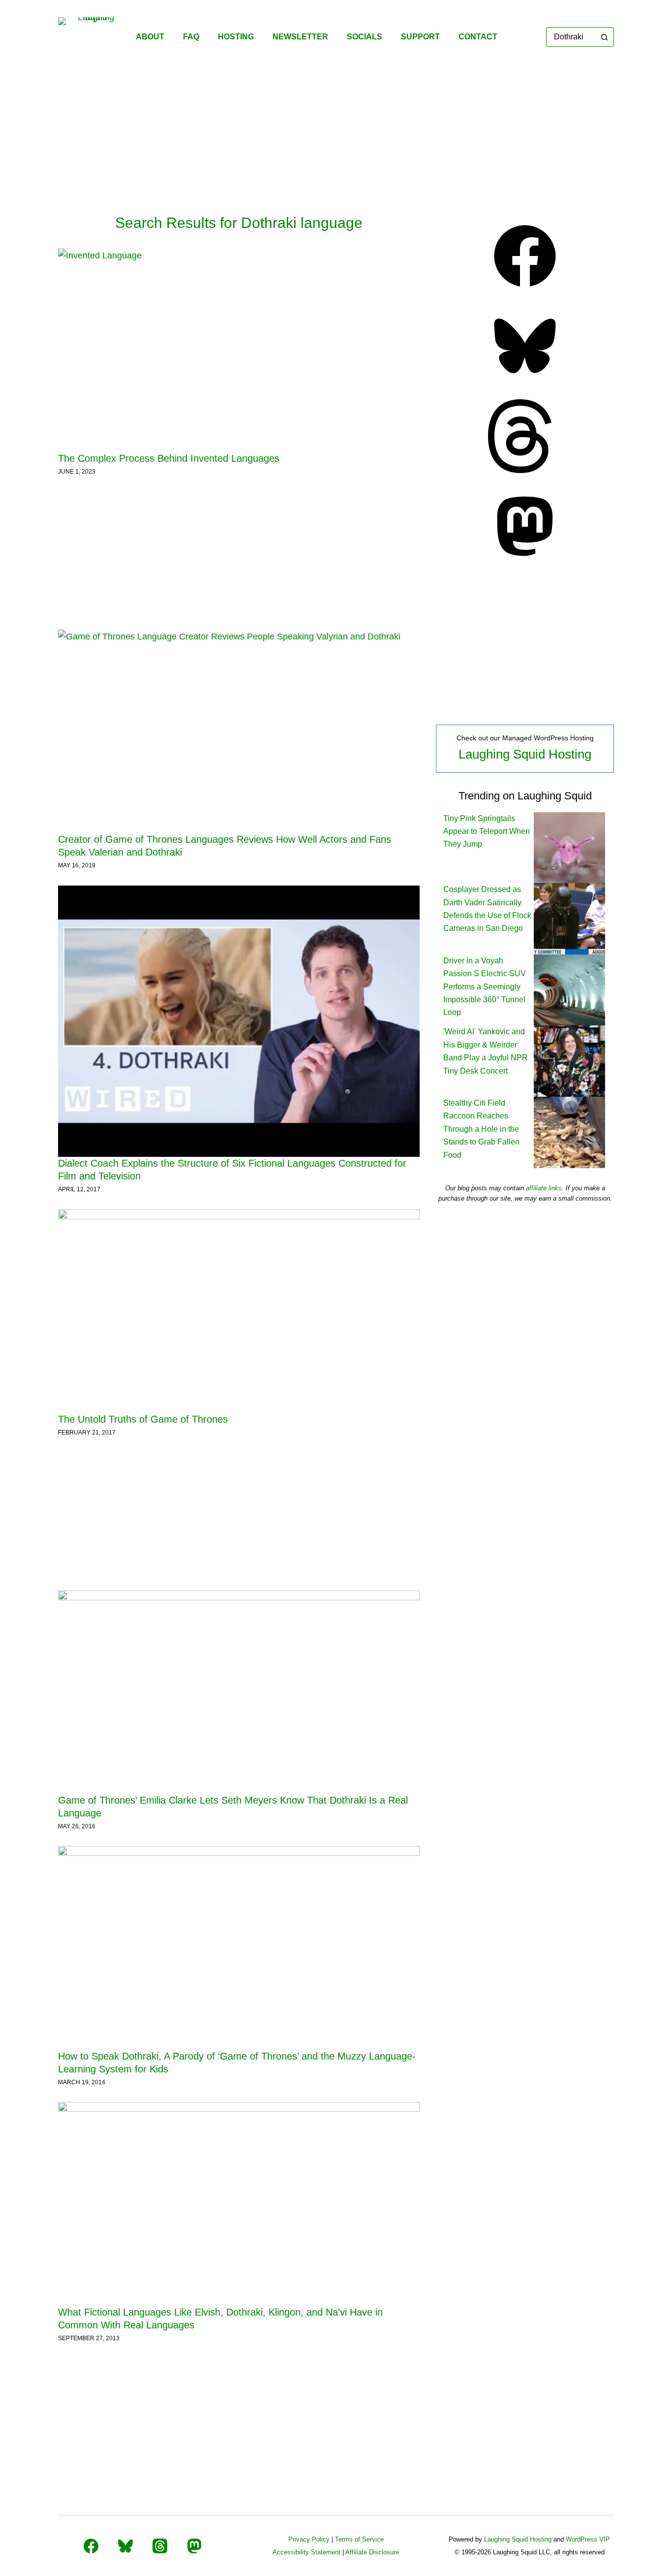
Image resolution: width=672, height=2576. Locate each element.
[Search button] (604, 37)
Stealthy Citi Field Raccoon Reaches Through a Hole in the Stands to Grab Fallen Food (481, 1129)
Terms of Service (359, 2539)
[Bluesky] (525, 380)
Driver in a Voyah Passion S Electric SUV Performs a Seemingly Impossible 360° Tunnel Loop (485, 987)
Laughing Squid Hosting (525, 754)
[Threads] (525, 470)
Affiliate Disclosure (372, 2552)
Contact (478, 37)
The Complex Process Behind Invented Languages (169, 458)
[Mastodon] (525, 560)
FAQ (191, 37)
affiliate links (544, 1188)
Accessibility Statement (306, 2552)
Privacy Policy (309, 2539)
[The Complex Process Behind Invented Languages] (239, 350)
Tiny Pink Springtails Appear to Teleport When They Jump (487, 831)
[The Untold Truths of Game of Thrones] (239, 1311)
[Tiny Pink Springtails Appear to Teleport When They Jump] (569, 847)
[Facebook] (525, 290)
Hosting (236, 37)
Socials (365, 37)
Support (420, 37)
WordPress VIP (588, 2539)
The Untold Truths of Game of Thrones (143, 1419)
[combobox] (571, 37)
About (150, 37)
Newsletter (300, 37)
